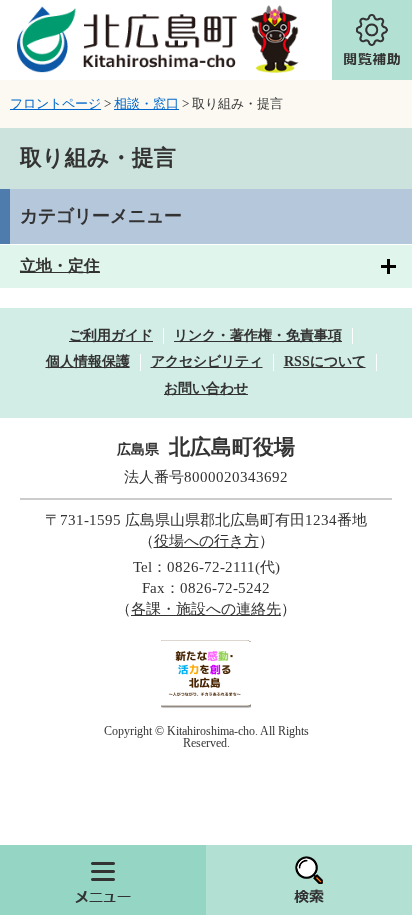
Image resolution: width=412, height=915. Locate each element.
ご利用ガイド (111, 335)
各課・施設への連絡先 (206, 609)
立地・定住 (60, 265)
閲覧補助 (372, 40)
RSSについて (325, 361)
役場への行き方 (206, 541)
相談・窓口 (146, 103)
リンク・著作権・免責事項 (258, 335)
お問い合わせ (206, 388)
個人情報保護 (88, 361)
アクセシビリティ (207, 361)
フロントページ (55, 103)
